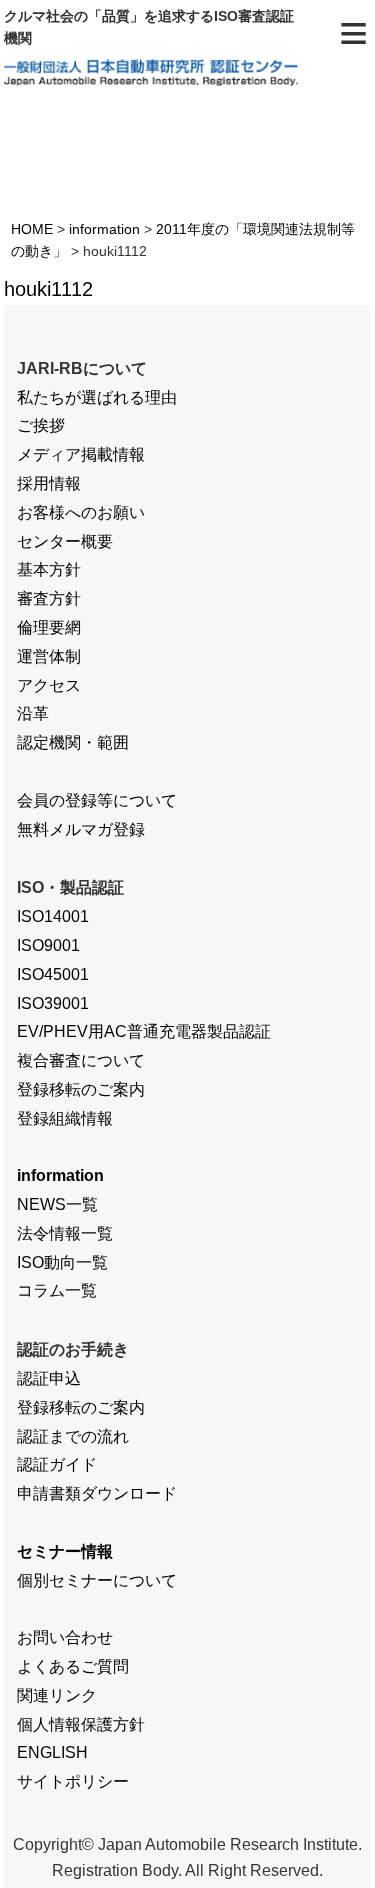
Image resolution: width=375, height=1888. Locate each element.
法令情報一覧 (65, 1233)
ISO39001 (53, 1003)
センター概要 (65, 541)
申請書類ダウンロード (97, 1493)
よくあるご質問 (73, 1666)
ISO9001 (48, 945)
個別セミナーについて (97, 1580)
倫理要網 (49, 627)
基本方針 (49, 569)
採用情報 (49, 483)
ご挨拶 (41, 425)
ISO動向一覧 (62, 1262)
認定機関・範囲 (73, 742)
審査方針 (49, 598)
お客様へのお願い (81, 512)
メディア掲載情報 (81, 454)
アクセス (49, 685)
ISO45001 (53, 974)
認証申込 (49, 1378)
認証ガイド (57, 1464)
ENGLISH (52, 1752)
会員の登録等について (97, 800)
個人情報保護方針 (81, 1724)
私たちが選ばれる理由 (97, 397)
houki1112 (48, 289)
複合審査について (81, 1060)
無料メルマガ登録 (81, 829)
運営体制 (49, 656)
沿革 (33, 713)
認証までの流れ (73, 1436)
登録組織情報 (65, 1118)
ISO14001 (53, 916)
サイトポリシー (73, 1781)
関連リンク (57, 1695)
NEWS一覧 (57, 1204)
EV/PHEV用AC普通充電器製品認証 (144, 1031)
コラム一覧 (57, 1290)
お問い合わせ (65, 1637)
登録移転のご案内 (81, 1089)
